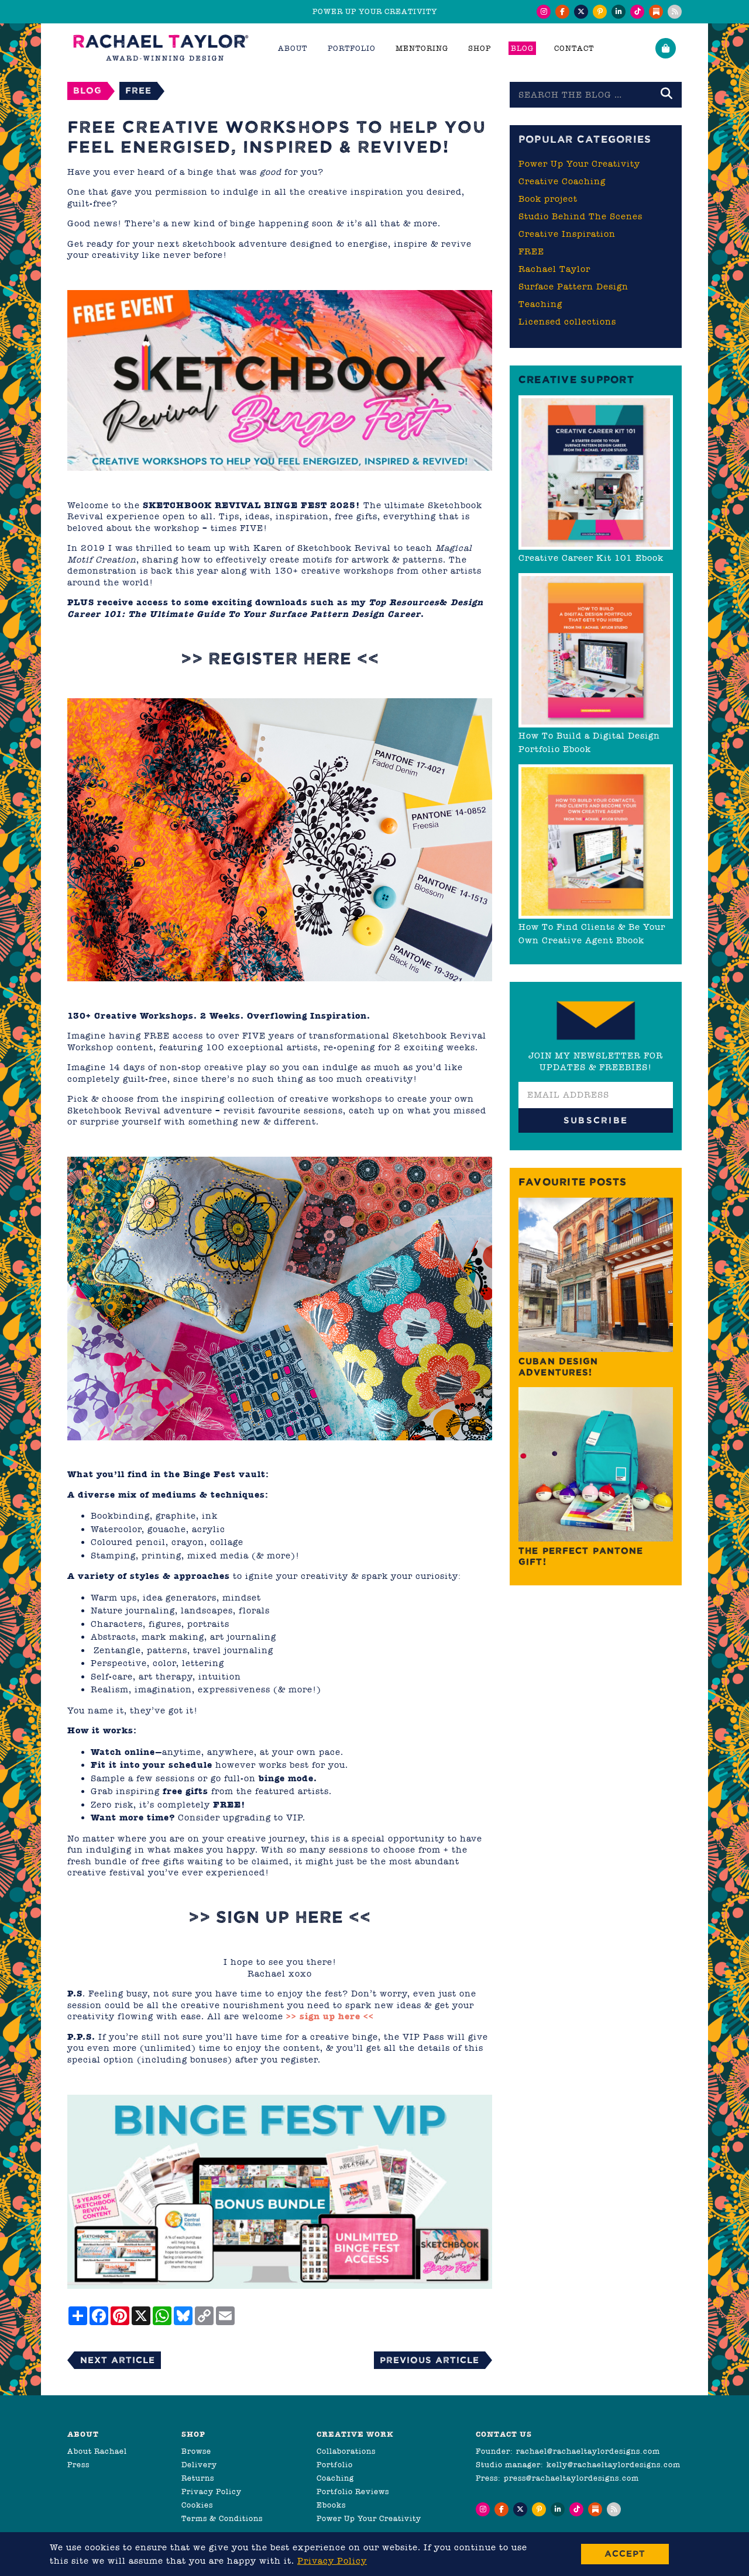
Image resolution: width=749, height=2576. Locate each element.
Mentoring (422, 48)
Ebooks (331, 2505)
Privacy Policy (212, 2491)
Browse (196, 2451)
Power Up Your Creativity (579, 164)
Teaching (540, 304)
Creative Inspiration (567, 234)
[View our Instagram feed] (544, 12)
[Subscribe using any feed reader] (675, 12)
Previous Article (430, 2360)
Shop (480, 48)
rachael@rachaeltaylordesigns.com (588, 2451)
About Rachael (97, 2451)
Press (78, 2465)
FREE (138, 90)
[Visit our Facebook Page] (562, 12)
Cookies (197, 2505)
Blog (522, 48)
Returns (198, 2478)
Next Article (118, 2360)
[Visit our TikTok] (637, 12)
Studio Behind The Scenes (580, 216)
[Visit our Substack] (656, 12)
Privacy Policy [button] (332, 2561)
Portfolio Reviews (353, 2491)
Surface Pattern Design (573, 287)
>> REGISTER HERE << (280, 659)
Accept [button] (625, 2553)
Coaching (335, 2478)
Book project (548, 199)
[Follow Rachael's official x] (581, 12)
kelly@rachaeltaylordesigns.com (614, 2465)
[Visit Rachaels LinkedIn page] (619, 12)
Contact (574, 48)
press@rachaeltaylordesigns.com (571, 2478)
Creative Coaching (562, 181)
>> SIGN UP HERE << (280, 1917)
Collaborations (346, 2451)
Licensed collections (567, 322)
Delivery (199, 2465)
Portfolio (335, 2465)
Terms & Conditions (222, 2518)
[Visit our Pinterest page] (600, 12)
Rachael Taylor (554, 269)
